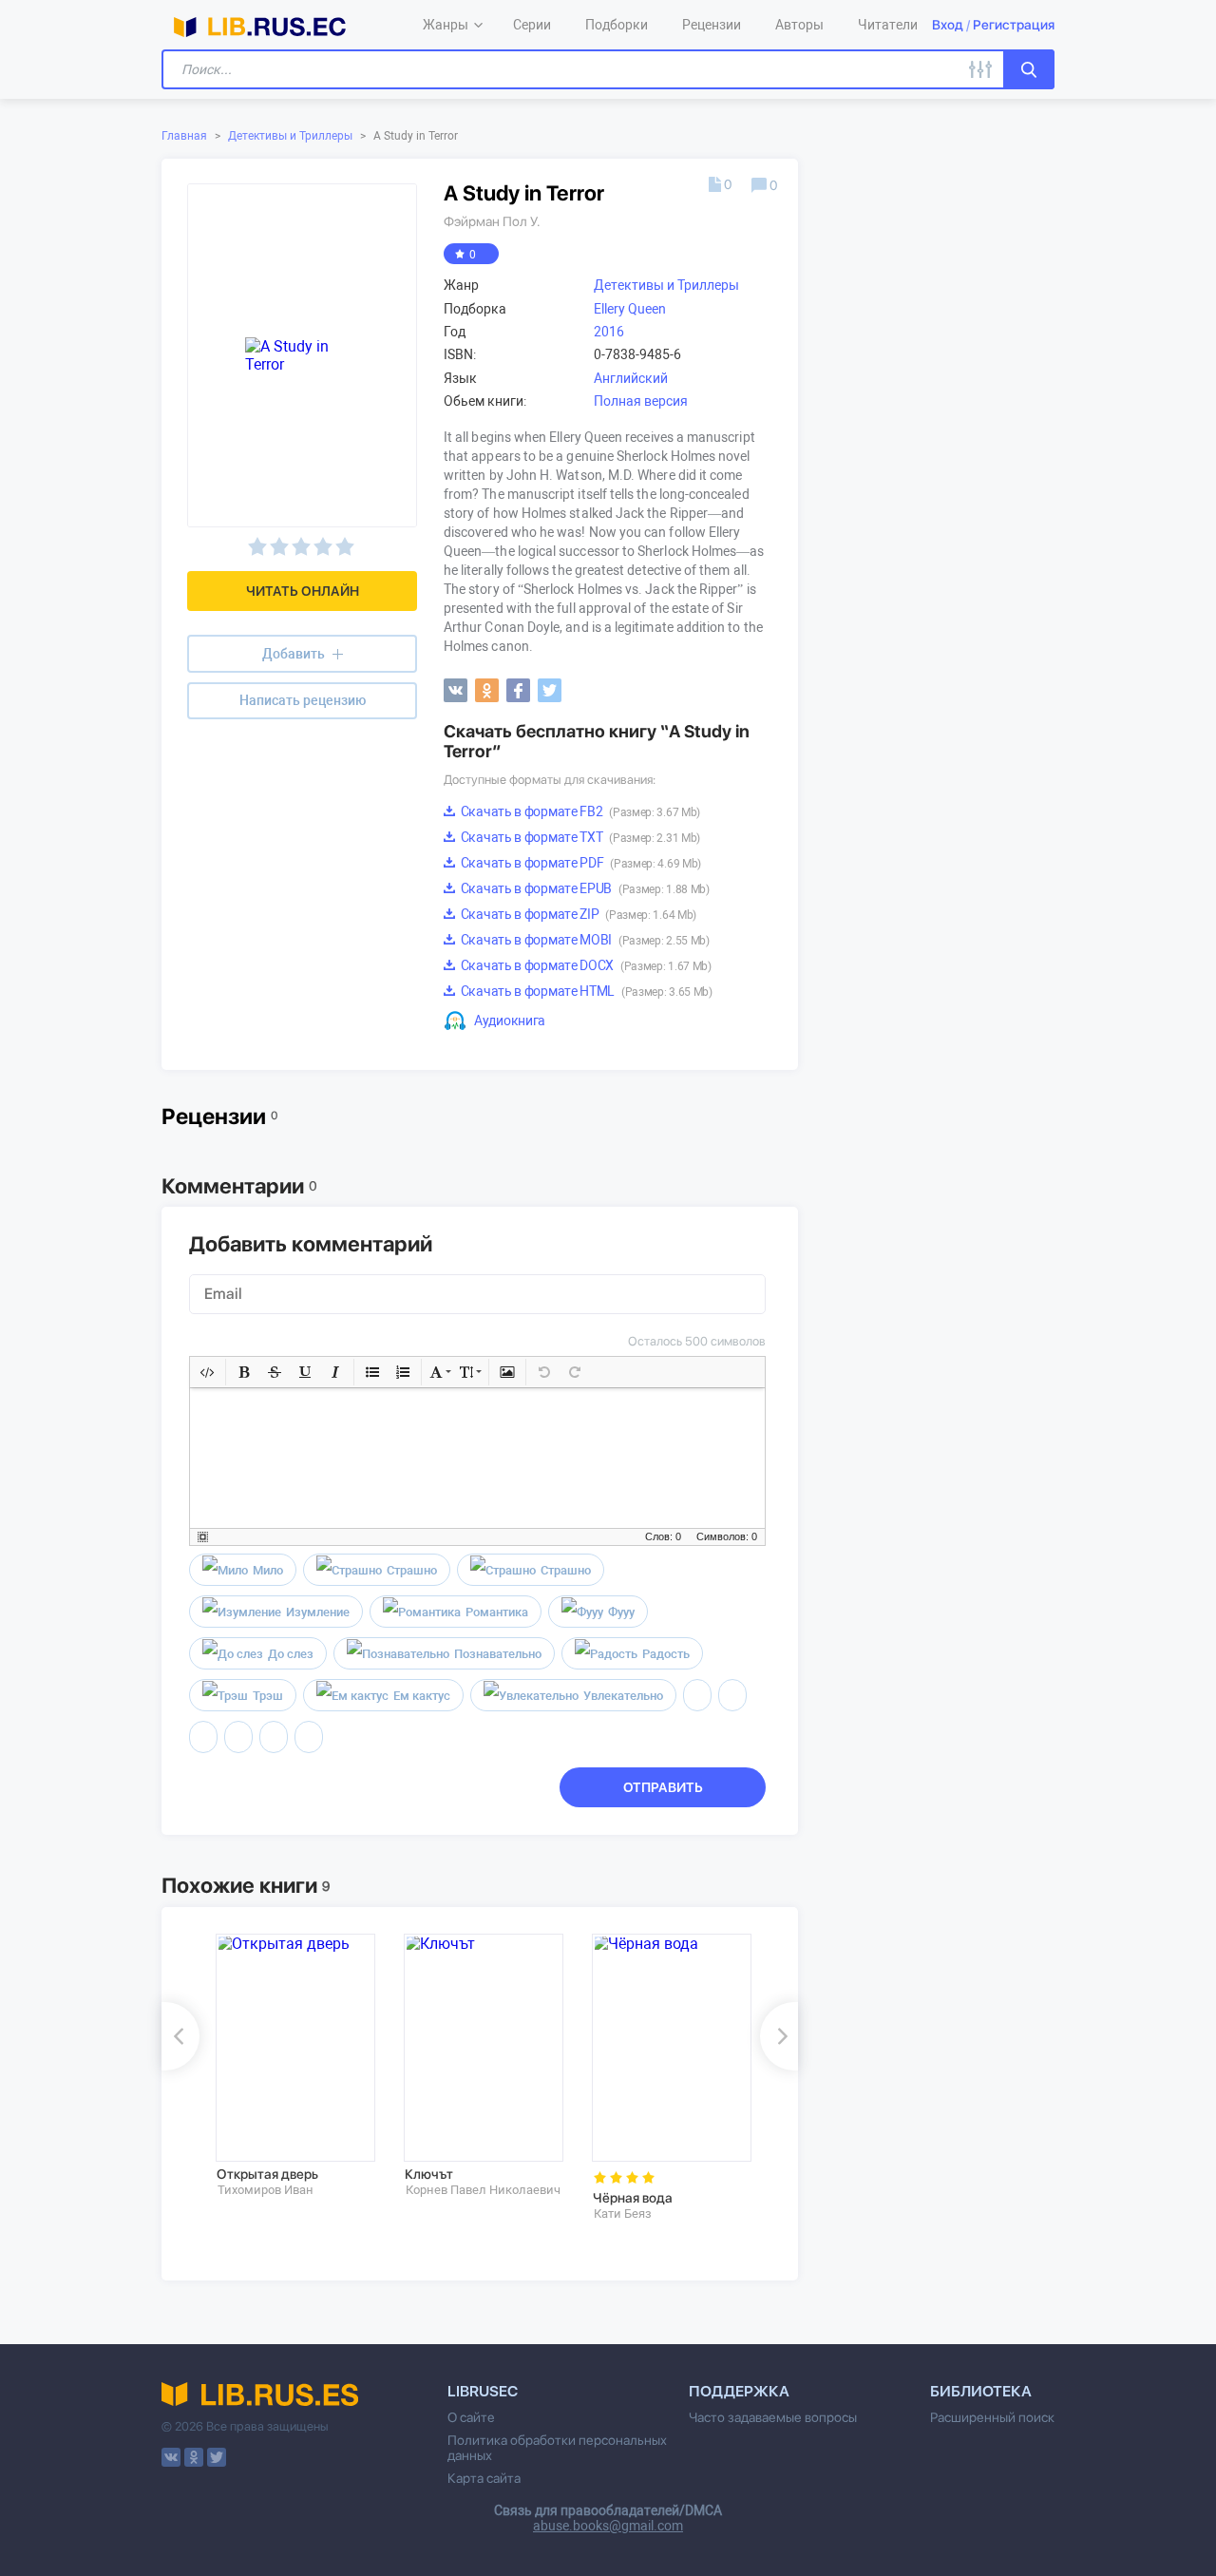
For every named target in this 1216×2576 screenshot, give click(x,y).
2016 (609, 332)
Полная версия (641, 401)
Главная (184, 136)
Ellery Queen (630, 309)
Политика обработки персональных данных (557, 2448)
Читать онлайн (303, 591)
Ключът (429, 2174)
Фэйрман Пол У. (492, 221)
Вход (948, 25)
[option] (296, 2066)
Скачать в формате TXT (579, 837)
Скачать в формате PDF (579, 863)
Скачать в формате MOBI (584, 940)
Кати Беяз (623, 2213)
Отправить (663, 1787)
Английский (631, 378)
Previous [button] (180, 2036)
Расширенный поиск (992, 2417)
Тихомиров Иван (266, 2190)
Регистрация (1014, 25)
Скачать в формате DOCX (585, 965)
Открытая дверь (267, 2174)
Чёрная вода (633, 2198)
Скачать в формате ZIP (577, 914)
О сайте (471, 2417)
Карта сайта (484, 2478)
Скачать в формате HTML (585, 991)
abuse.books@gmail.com (608, 2526)
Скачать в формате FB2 (579, 811)
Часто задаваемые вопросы (773, 2417)
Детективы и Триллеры (290, 136)
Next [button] (779, 2036)
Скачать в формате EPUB (584, 888)
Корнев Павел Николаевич (483, 2190)
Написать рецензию (303, 700)
